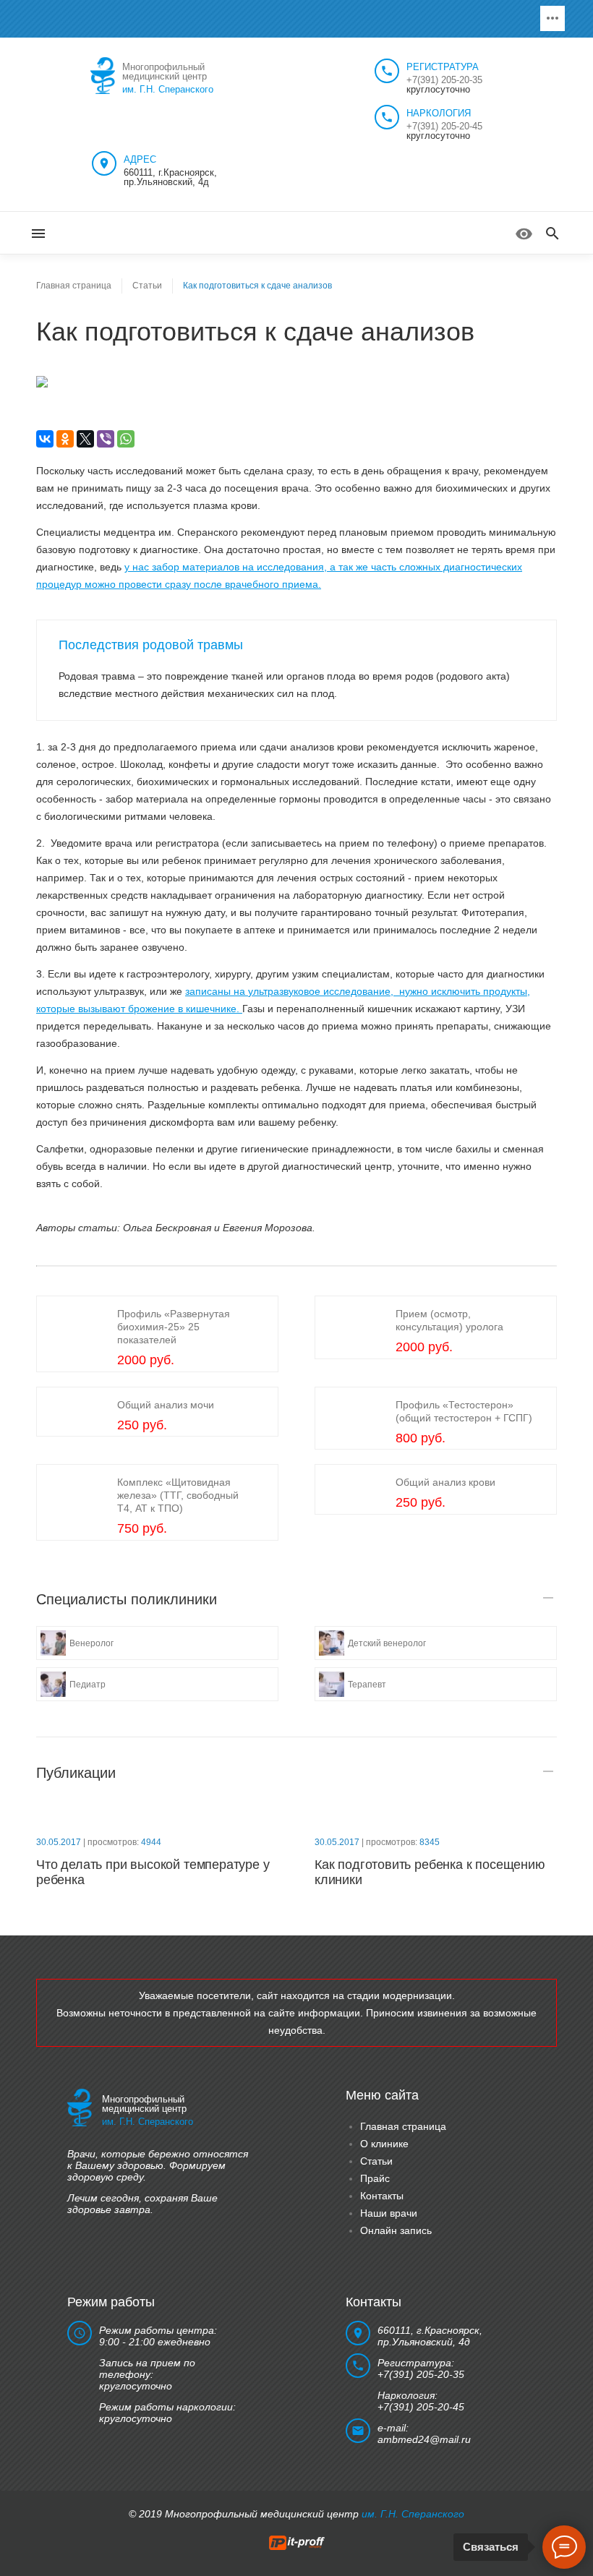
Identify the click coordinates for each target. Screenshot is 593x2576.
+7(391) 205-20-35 (444, 80)
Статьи (376, 2161)
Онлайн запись (396, 2230)
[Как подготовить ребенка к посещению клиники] (436, 1814)
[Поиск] (553, 234)
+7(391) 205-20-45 (444, 126)
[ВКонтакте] (45, 439)
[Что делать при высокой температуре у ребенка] (157, 1814)
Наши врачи (389, 2213)
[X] (85, 439)
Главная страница (403, 2126)
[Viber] (106, 439)
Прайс (375, 2178)
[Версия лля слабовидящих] (524, 234)
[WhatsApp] (126, 439)
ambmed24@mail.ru (424, 2439)
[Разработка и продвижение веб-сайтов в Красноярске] (297, 2542)
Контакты (382, 2196)
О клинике (384, 2144)
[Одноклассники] (65, 439)
